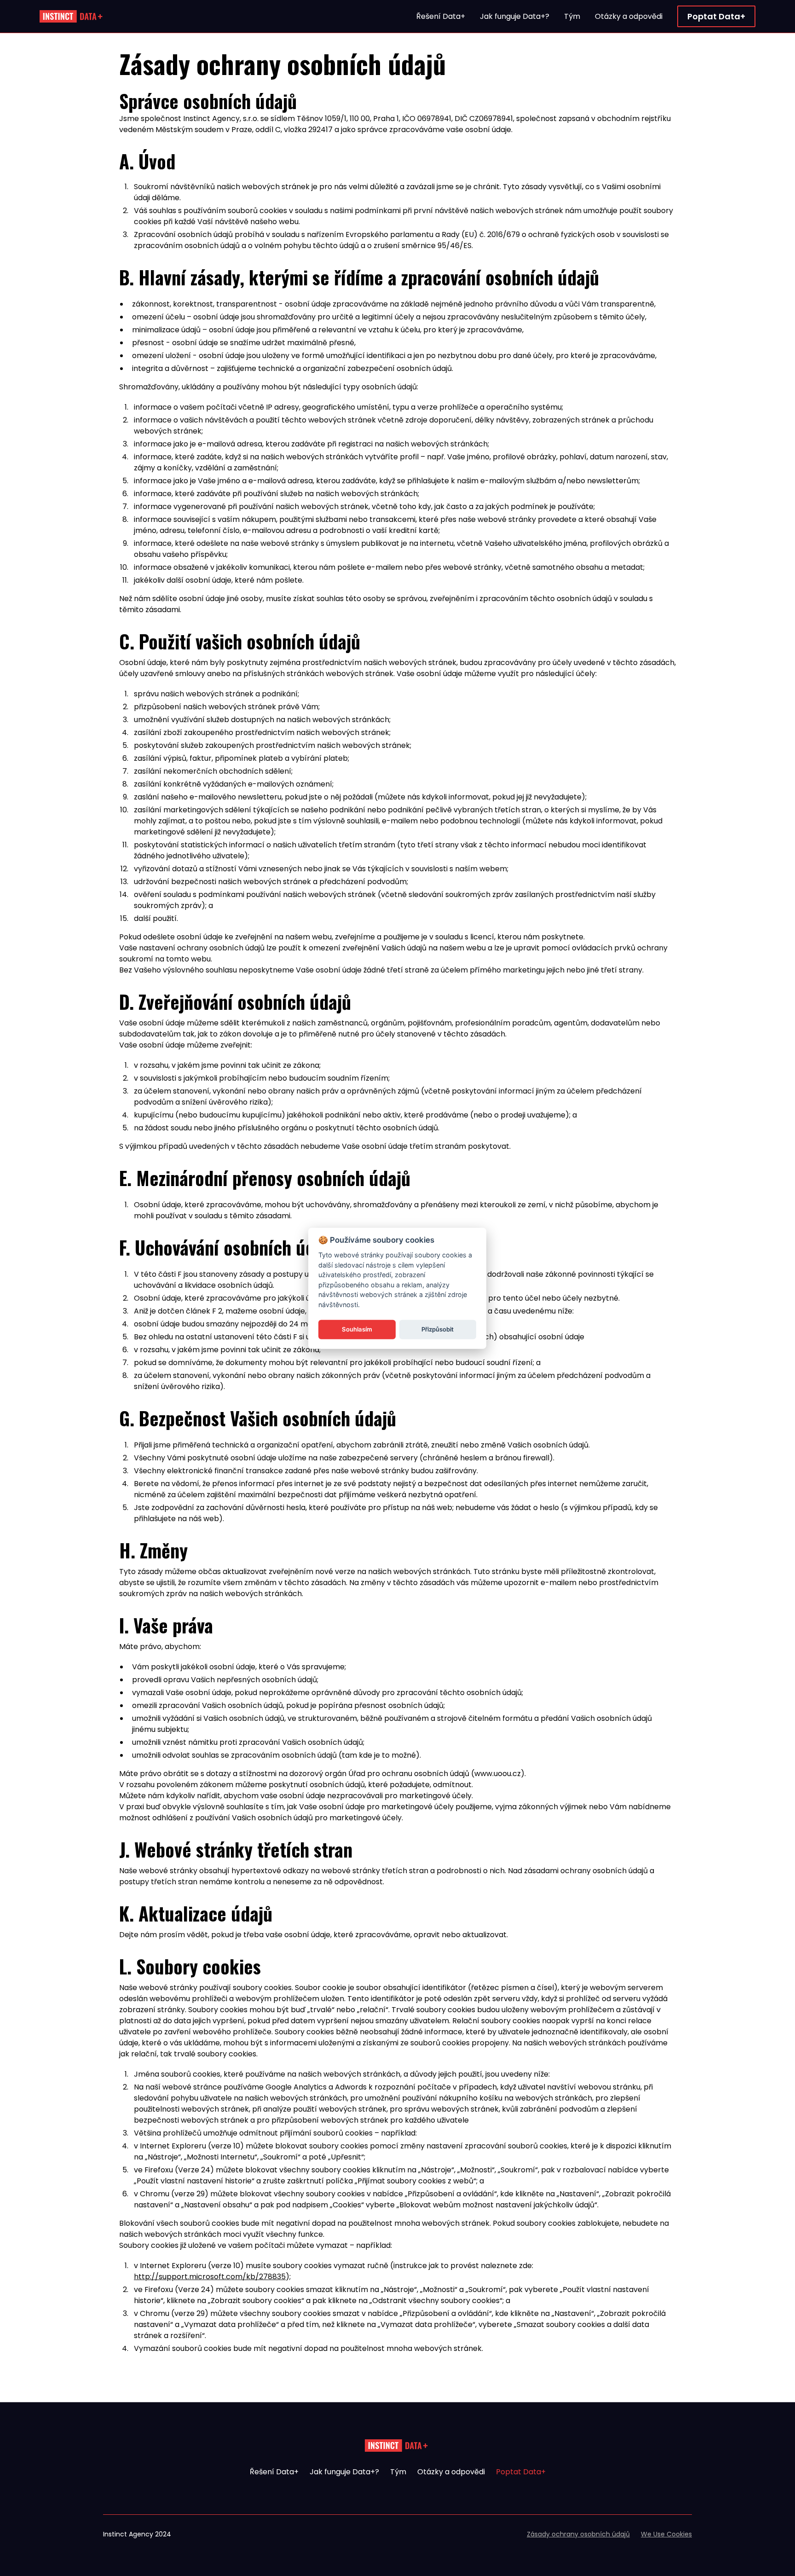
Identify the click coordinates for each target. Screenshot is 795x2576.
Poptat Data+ (521, 2472)
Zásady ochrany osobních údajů (578, 2534)
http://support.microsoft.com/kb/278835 (210, 2277)
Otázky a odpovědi (451, 2472)
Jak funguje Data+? (344, 2472)
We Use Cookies (666, 2534)
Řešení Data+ (274, 2472)
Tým (398, 2472)
